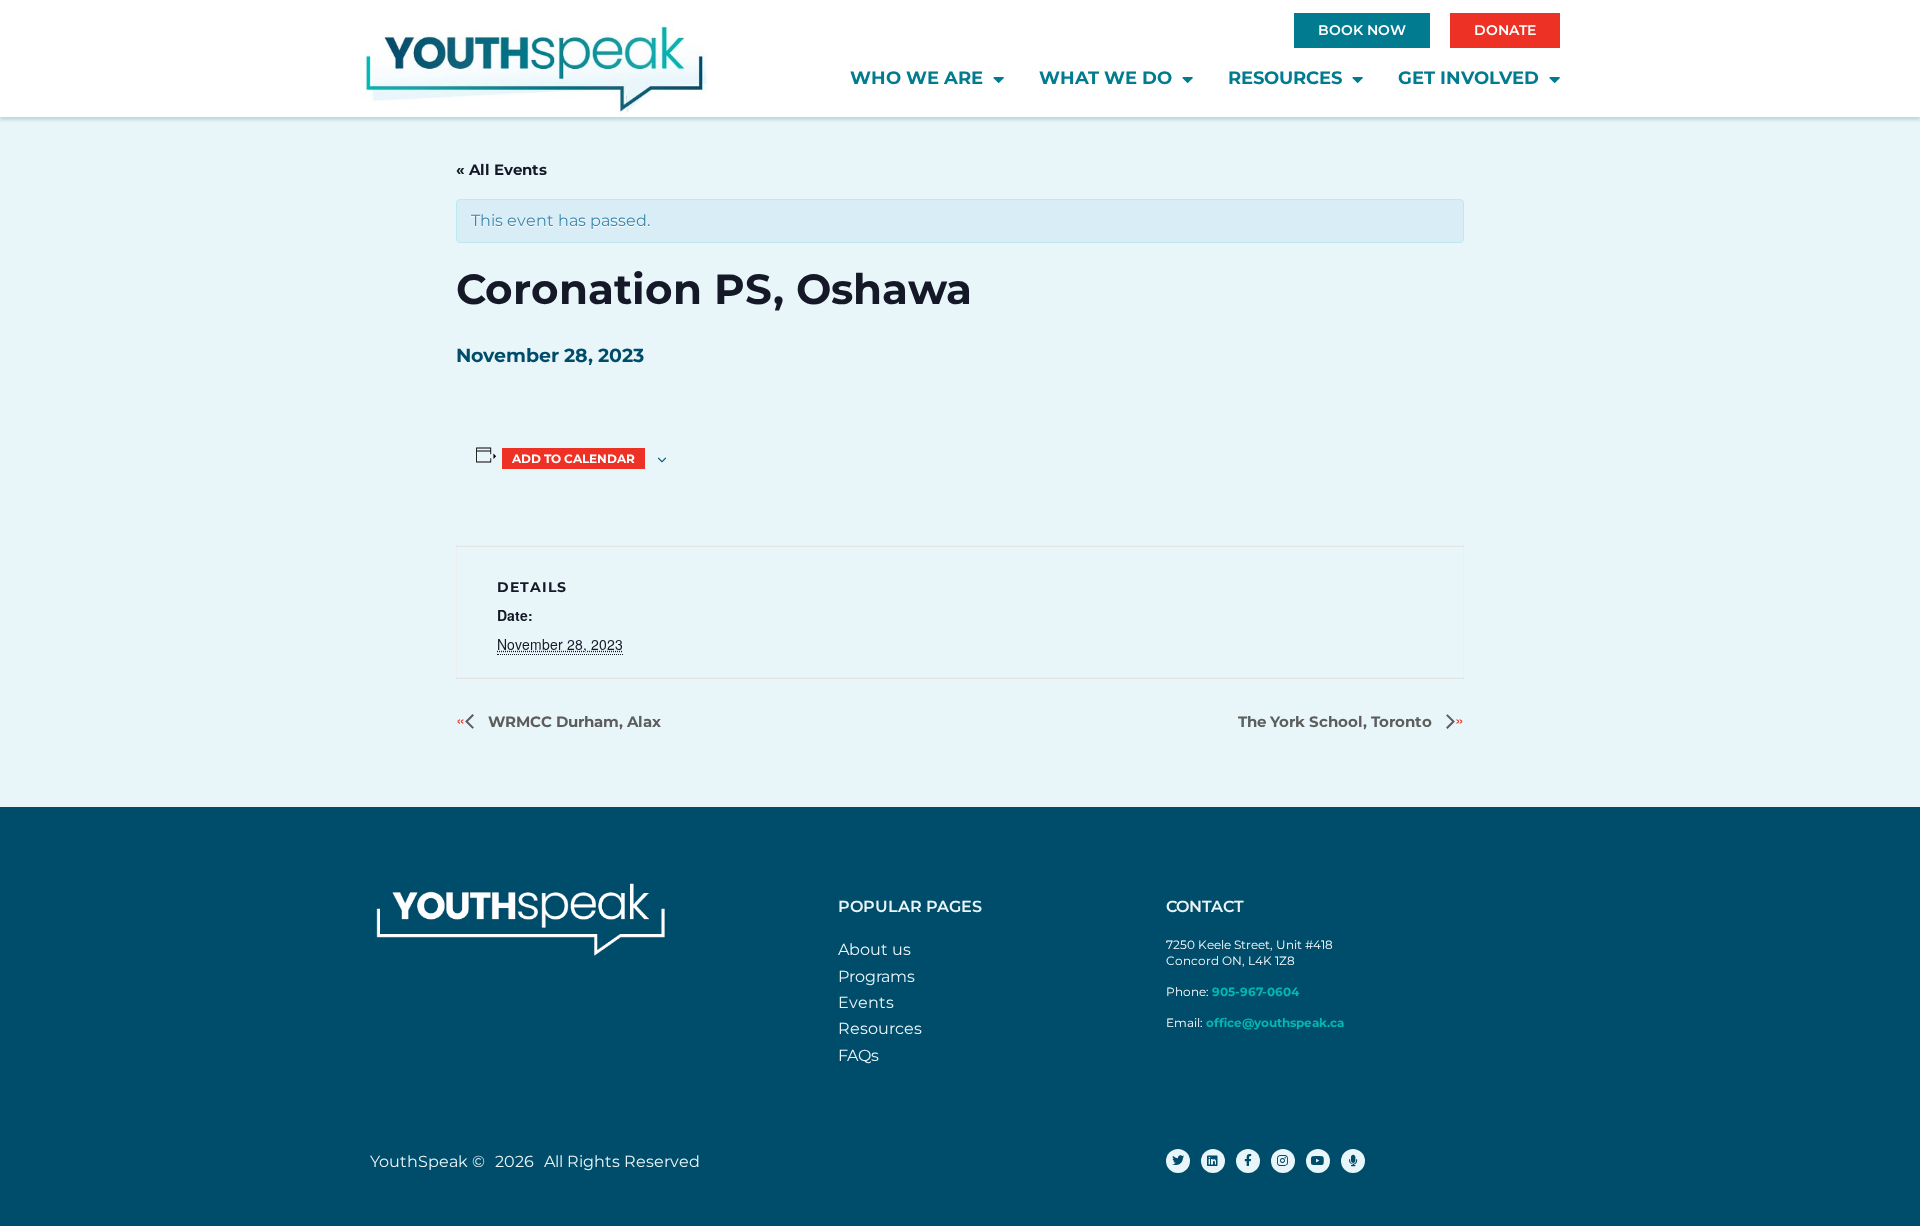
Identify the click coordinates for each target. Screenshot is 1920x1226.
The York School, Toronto (1337, 721)
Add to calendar (573, 458)
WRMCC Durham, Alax (572, 721)
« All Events (501, 169)
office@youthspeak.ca (1275, 1022)
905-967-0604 (1257, 991)
